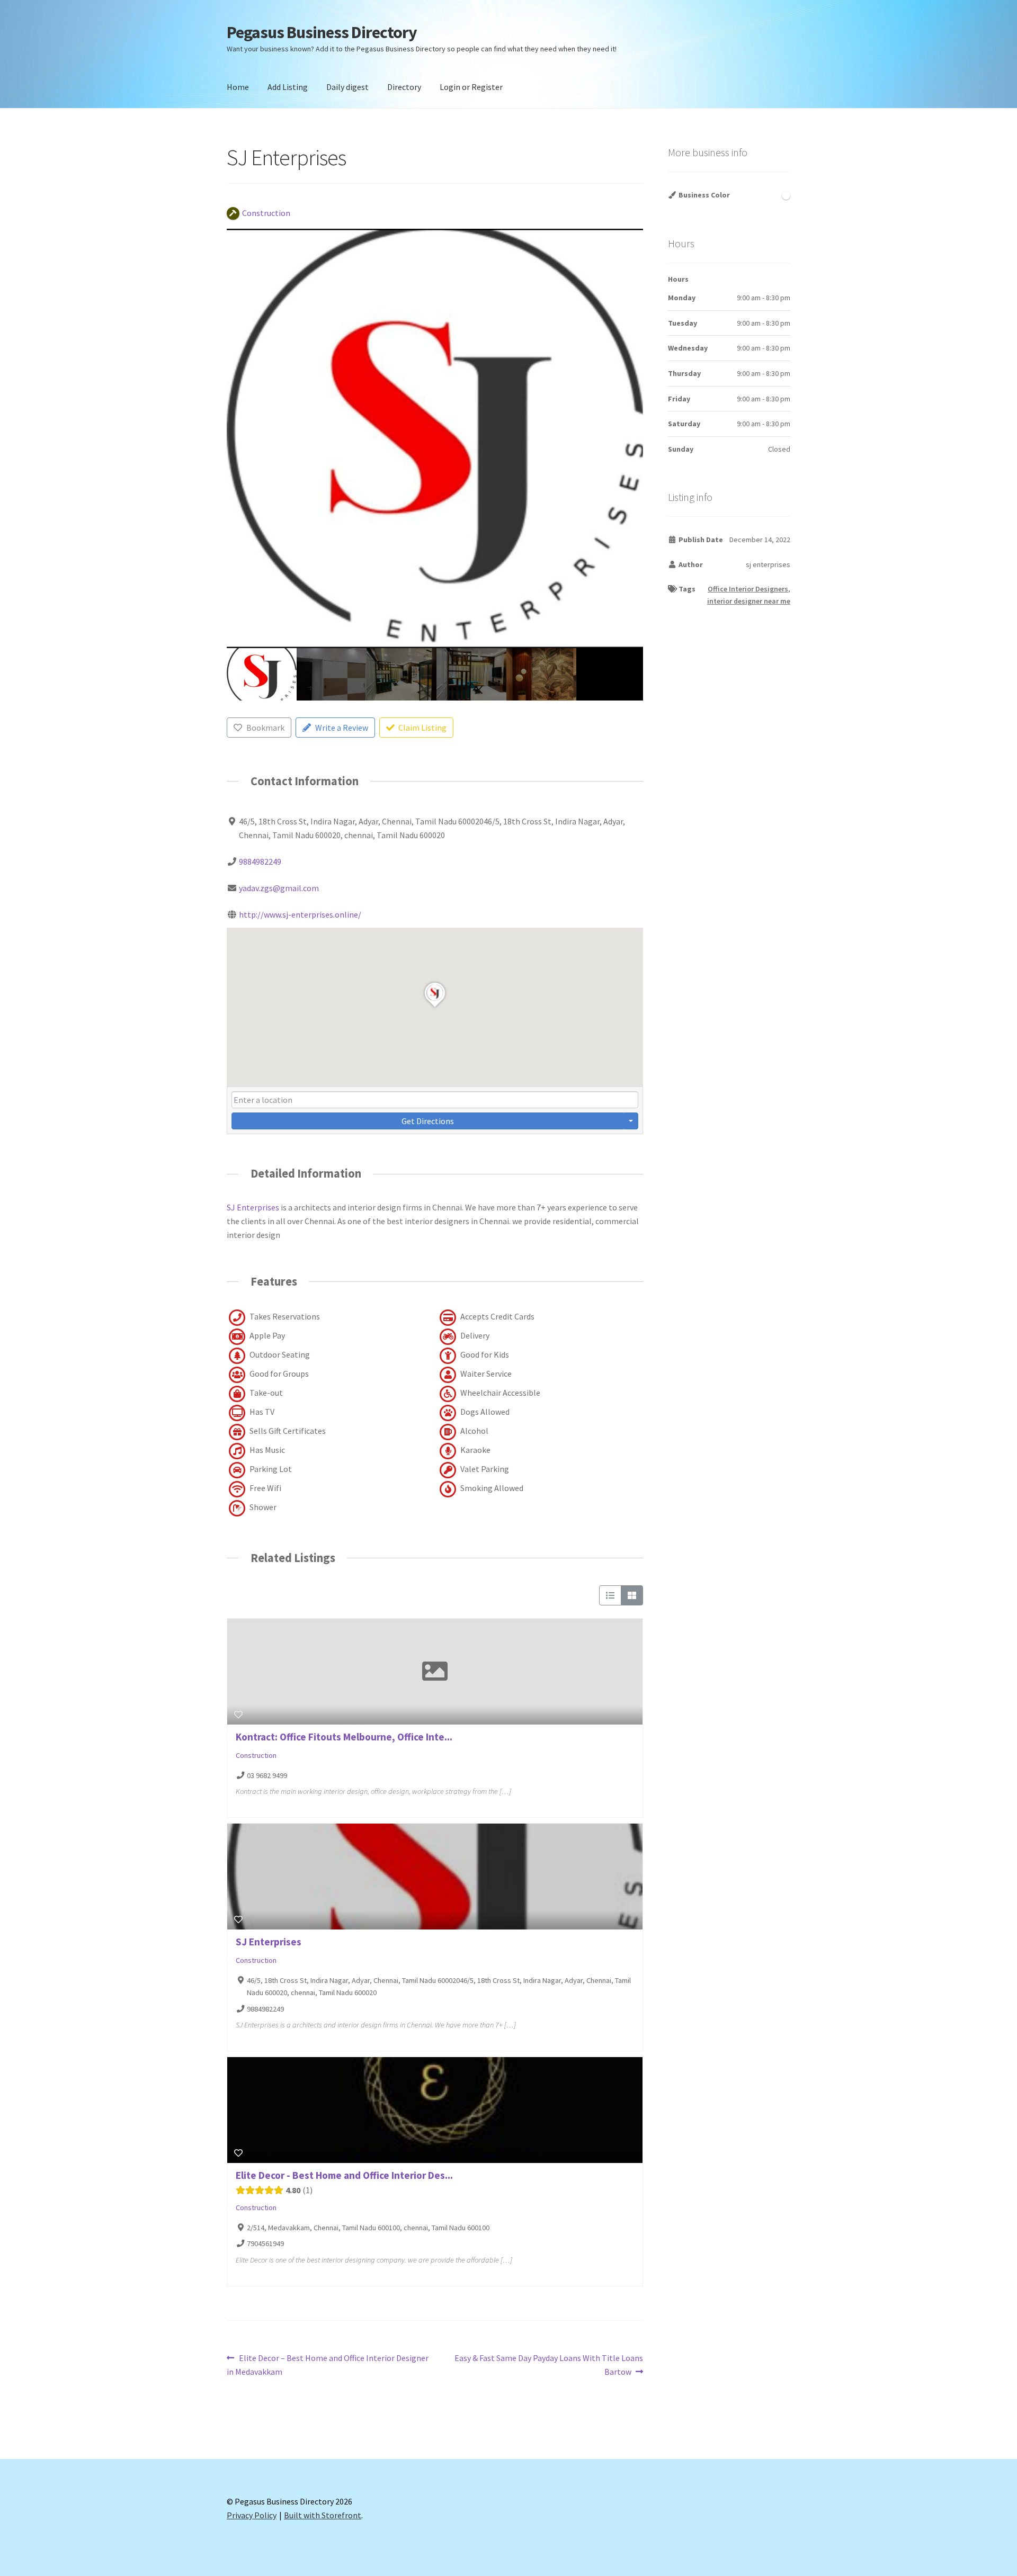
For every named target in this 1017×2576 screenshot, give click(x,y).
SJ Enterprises (253, 1207)
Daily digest (347, 87)
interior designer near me (749, 601)
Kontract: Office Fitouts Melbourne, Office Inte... (344, 1737)
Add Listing (288, 87)
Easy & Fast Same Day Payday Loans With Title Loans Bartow (548, 2364)
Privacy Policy (252, 2515)
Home (238, 87)
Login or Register (471, 87)
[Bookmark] (238, 1715)
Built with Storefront (323, 2515)
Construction (256, 1755)
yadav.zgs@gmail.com (279, 888)
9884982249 (260, 861)
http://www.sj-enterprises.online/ (300, 914)
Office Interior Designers (748, 589)
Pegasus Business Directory (322, 32)
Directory (404, 87)
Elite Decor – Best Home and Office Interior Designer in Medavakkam (328, 2364)
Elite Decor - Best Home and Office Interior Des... (344, 2175)
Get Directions (428, 1121)
